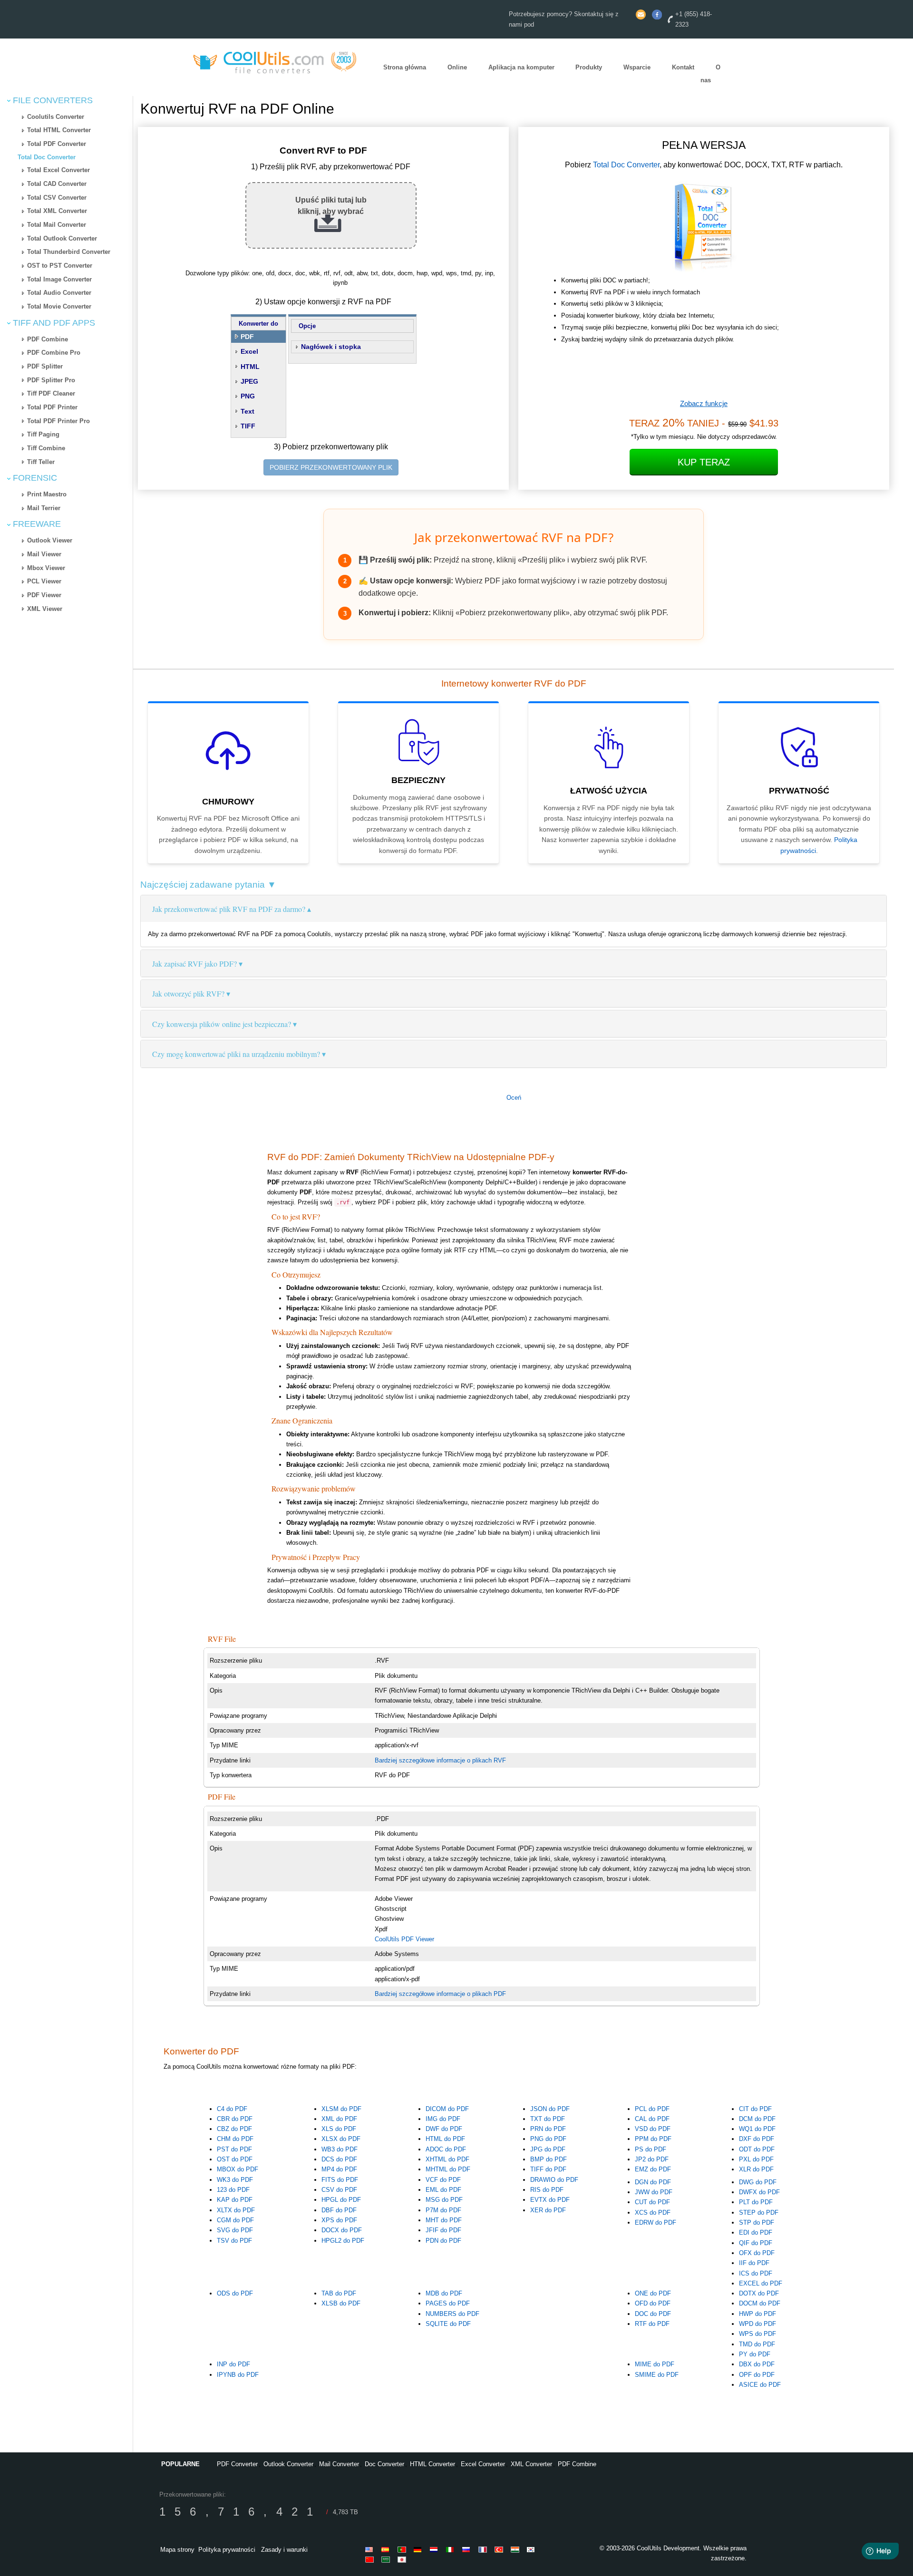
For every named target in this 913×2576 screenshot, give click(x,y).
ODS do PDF (235, 2293)
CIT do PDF (755, 2109)
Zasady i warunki (284, 2550)
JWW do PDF (654, 2192)
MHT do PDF (444, 2220)
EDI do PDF (756, 2232)
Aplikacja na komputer (521, 67)
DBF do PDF (339, 2210)
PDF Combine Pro (54, 353)
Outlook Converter (288, 2464)
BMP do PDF (549, 2159)
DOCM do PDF (760, 2303)
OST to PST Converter (60, 266)
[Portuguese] (403, 2549)
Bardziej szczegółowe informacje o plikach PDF (440, 1994)
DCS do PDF (339, 2159)
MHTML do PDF (448, 2169)
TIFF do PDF (548, 2169)
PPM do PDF (653, 2139)
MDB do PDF (444, 2293)
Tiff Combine (46, 448)
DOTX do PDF (759, 2293)
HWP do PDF (758, 2314)
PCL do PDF (652, 2109)
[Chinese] (371, 2559)
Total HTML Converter (59, 130)
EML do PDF (443, 2190)
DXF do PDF (757, 2139)
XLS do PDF (339, 2129)
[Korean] (533, 2549)
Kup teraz (704, 462)
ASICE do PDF (760, 2385)
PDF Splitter (45, 366)
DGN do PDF (653, 2182)
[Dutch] (436, 2549)
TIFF (248, 426)
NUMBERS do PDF (452, 2314)
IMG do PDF (443, 2119)
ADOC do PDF (446, 2149)
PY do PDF (755, 2354)
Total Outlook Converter (62, 238)
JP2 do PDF (652, 2159)
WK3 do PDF (235, 2180)
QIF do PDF (756, 2243)
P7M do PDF (443, 2210)
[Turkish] (500, 2549)
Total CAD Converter (57, 184)
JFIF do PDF (443, 2230)
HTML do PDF (445, 2139)
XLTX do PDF (236, 2210)
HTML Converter (432, 2464)
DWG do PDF (758, 2182)
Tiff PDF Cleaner (51, 393)
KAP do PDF (235, 2200)
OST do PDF (235, 2159)
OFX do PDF (757, 2253)
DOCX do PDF (342, 2230)
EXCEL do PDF (761, 2283)
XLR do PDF (756, 2169)
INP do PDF (233, 2364)
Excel (249, 351)
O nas (710, 74)
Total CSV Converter (57, 198)
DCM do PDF (757, 2119)
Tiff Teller (41, 462)
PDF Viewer (44, 595)
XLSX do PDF (341, 2139)
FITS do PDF (340, 2180)
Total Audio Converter (59, 293)
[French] (484, 2549)
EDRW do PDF (656, 2223)
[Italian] (452, 2549)
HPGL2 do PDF (343, 2241)
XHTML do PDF (447, 2159)
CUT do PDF (652, 2202)
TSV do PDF (234, 2241)
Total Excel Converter (58, 170)
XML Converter (531, 2464)
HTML (250, 367)
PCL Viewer (44, 581)
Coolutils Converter (56, 117)
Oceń (514, 1098)
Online (457, 67)
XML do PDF (339, 2119)
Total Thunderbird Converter (69, 252)
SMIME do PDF (657, 2375)
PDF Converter (237, 2464)
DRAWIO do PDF (554, 2180)
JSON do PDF (550, 2109)
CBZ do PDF (234, 2129)
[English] (371, 2549)
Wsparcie (637, 67)
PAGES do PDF (448, 2303)
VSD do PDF (653, 2129)
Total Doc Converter (47, 157)
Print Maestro (47, 494)
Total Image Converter (59, 279)
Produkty (589, 67)
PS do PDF (651, 2149)
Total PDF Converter (57, 144)
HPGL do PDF (341, 2200)
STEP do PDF (759, 2213)
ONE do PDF (653, 2293)
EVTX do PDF (550, 2200)
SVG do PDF (235, 2230)
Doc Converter (384, 2464)
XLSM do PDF (341, 2109)
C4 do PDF (232, 2109)
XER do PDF (548, 2210)
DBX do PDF (757, 2364)
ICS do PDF (756, 2273)
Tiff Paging (43, 434)
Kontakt (683, 67)
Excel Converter (483, 2464)
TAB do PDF (339, 2293)
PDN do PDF (443, 2241)
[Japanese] (403, 2559)
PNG (248, 396)
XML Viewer (45, 609)
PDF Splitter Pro (51, 380)
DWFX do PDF (759, 2192)
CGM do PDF (235, 2220)
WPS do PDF (758, 2334)
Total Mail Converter (57, 225)
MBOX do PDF (238, 2169)
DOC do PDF (653, 2314)
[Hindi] (516, 2549)
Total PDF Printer (52, 407)
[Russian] (468, 2549)
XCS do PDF (653, 2213)
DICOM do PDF (447, 2109)
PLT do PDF (756, 2202)
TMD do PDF (757, 2344)
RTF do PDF (652, 2324)
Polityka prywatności (227, 2550)
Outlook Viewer (50, 540)
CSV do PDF (339, 2190)
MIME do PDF (655, 2364)
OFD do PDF (653, 2303)
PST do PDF (234, 2149)
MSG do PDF (444, 2200)
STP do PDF (757, 2223)
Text (248, 411)
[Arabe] (387, 2559)
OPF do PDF (757, 2375)
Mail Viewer (44, 554)
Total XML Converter (57, 211)
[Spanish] (387, 2549)
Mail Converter (339, 2464)
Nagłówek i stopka (331, 347)
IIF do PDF (754, 2263)
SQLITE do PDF (448, 2324)
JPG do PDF (548, 2149)
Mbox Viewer (46, 568)
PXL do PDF (756, 2159)
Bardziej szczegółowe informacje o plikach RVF (440, 1760)
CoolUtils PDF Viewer (404, 1939)
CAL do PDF (652, 2119)
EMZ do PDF (653, 2169)
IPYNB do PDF (238, 2375)
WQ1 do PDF (757, 2129)
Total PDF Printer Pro (58, 421)
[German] (419, 2549)
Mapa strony (177, 2550)
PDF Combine (48, 339)
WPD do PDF (758, 2324)
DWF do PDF (444, 2129)
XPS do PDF (339, 2220)
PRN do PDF (548, 2129)
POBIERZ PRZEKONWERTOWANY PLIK (331, 467)
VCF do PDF (443, 2180)
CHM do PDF (235, 2139)
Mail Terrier (44, 508)
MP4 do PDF (339, 2169)
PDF (247, 337)
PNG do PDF (548, 2139)
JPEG (249, 381)
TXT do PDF (548, 2119)
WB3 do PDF (340, 2149)
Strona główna (405, 67)
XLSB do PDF (341, 2303)
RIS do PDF (547, 2190)
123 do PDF (233, 2190)
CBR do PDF (235, 2119)
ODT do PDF (757, 2149)
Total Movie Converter (59, 306)
